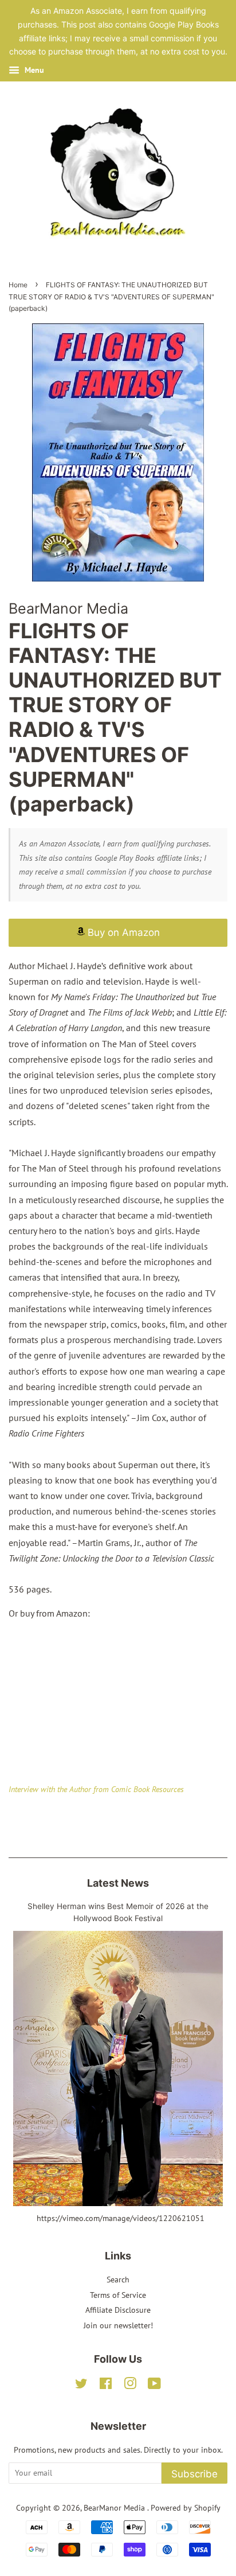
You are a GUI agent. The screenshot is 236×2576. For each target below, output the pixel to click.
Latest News (118, 1883)
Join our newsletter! (118, 2325)
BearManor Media (115, 2508)
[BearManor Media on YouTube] (154, 2386)
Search (118, 2280)
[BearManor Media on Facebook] (106, 2386)
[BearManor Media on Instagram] (130, 2386)
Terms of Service (118, 2295)
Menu (33, 70)
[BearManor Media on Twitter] (81, 2386)
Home (18, 285)
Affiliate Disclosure (118, 2310)
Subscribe (194, 2474)
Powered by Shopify (186, 2508)
